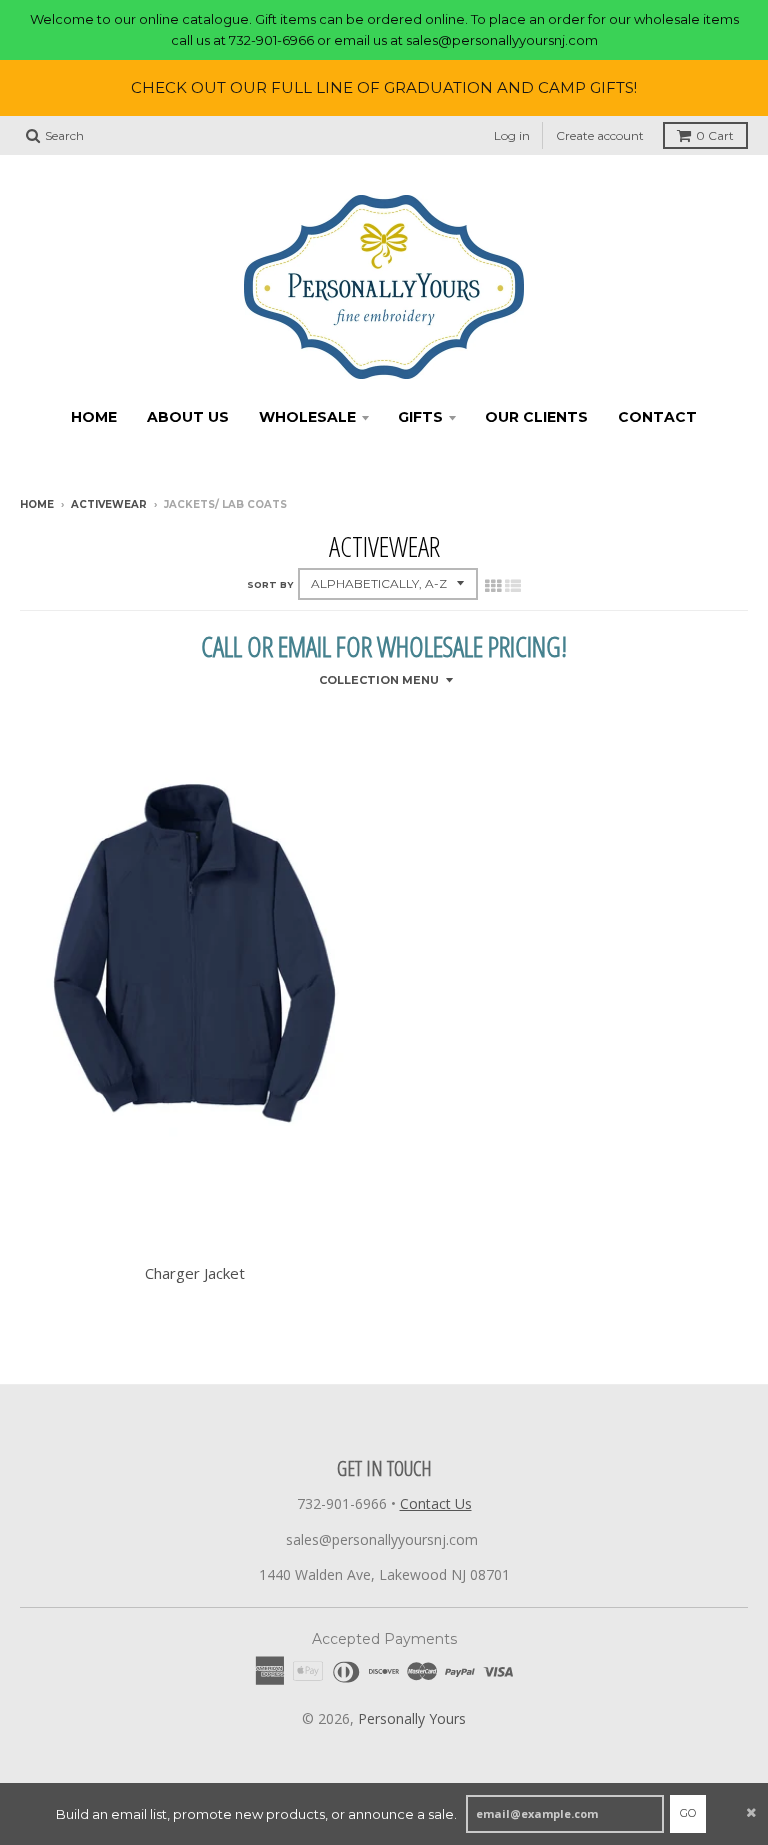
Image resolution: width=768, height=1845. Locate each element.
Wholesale (307, 417)
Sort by (270, 584)
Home (94, 417)
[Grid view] (493, 586)
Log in (512, 135)
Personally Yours (412, 1718)
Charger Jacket (195, 1273)
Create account (600, 135)
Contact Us (436, 1503)
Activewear (109, 504)
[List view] (513, 586)
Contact (657, 417)
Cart (715, 135)
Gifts (420, 417)
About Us (188, 417)
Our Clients (536, 417)
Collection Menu (379, 680)
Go (688, 1813)
